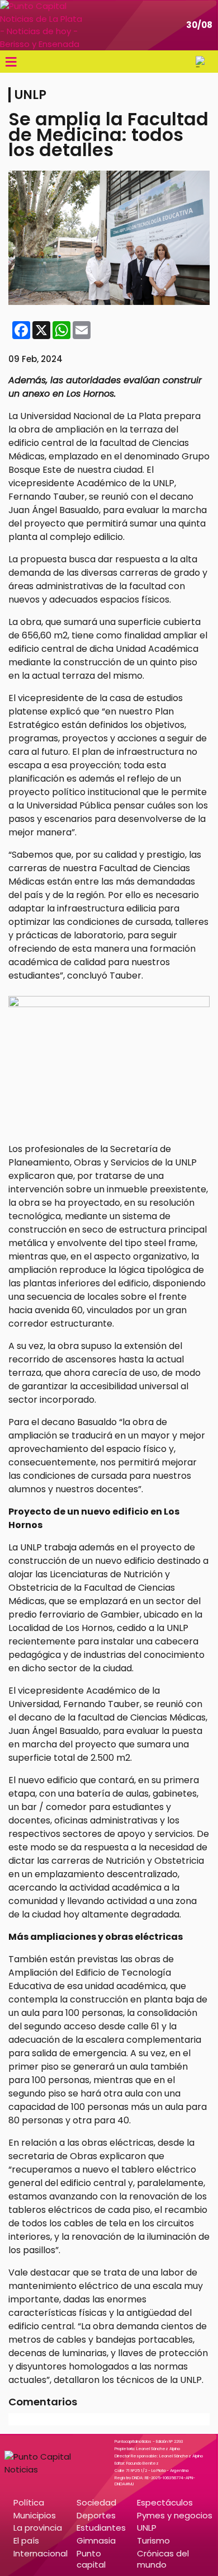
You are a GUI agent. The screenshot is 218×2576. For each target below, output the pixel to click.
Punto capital (91, 2559)
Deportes (96, 2515)
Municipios (35, 2515)
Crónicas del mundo (163, 2559)
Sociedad (96, 2502)
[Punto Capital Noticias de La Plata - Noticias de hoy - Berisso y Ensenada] (42, 25)
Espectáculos (165, 2502)
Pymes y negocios (175, 2515)
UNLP (147, 2528)
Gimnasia (96, 2540)
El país (26, 2540)
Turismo (153, 2540)
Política (29, 2502)
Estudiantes (101, 2528)
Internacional (41, 2553)
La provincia (38, 2528)
